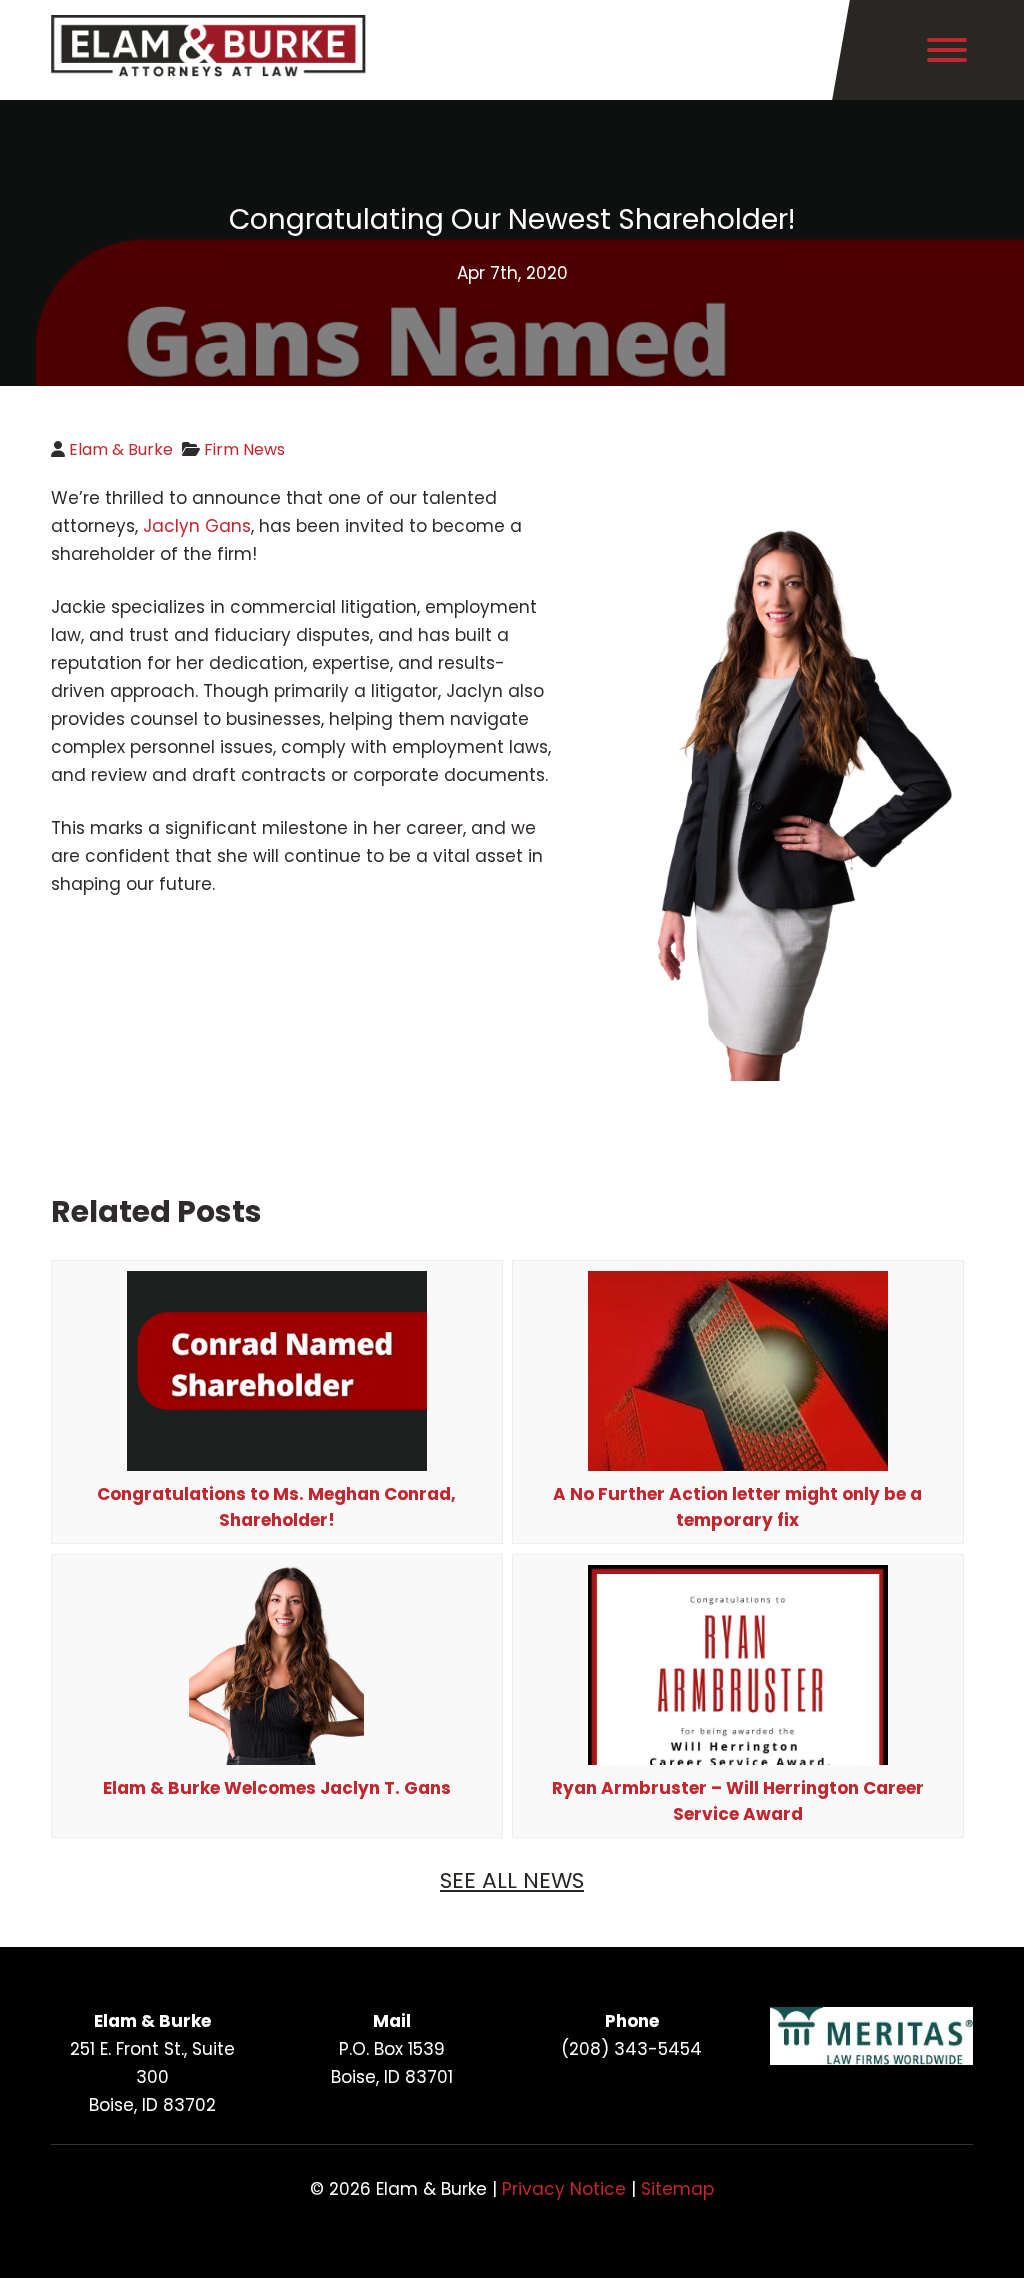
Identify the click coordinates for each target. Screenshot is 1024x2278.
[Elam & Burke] (208, 71)
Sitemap (677, 2189)
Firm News (244, 449)
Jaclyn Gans (197, 526)
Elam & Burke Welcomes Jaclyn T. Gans (277, 1788)
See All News (512, 1880)
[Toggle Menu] (947, 50)
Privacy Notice (564, 2189)
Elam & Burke (121, 449)
